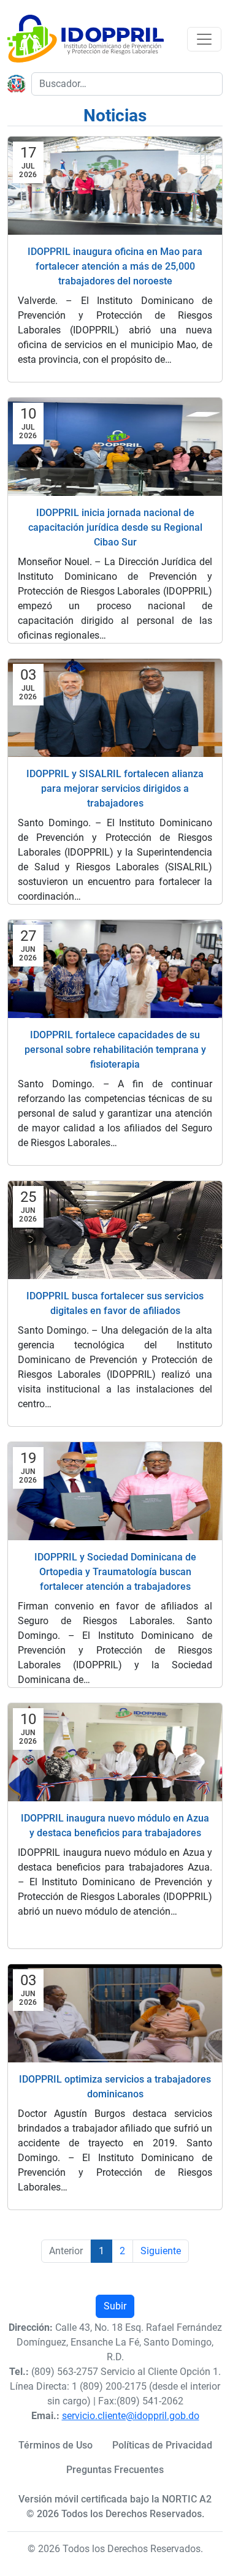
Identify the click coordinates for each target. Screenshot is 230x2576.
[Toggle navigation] (204, 39)
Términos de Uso (56, 2445)
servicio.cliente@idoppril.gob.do (131, 2416)
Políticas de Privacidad (162, 2445)
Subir (115, 2306)
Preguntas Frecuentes (115, 2470)
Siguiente (161, 2251)
